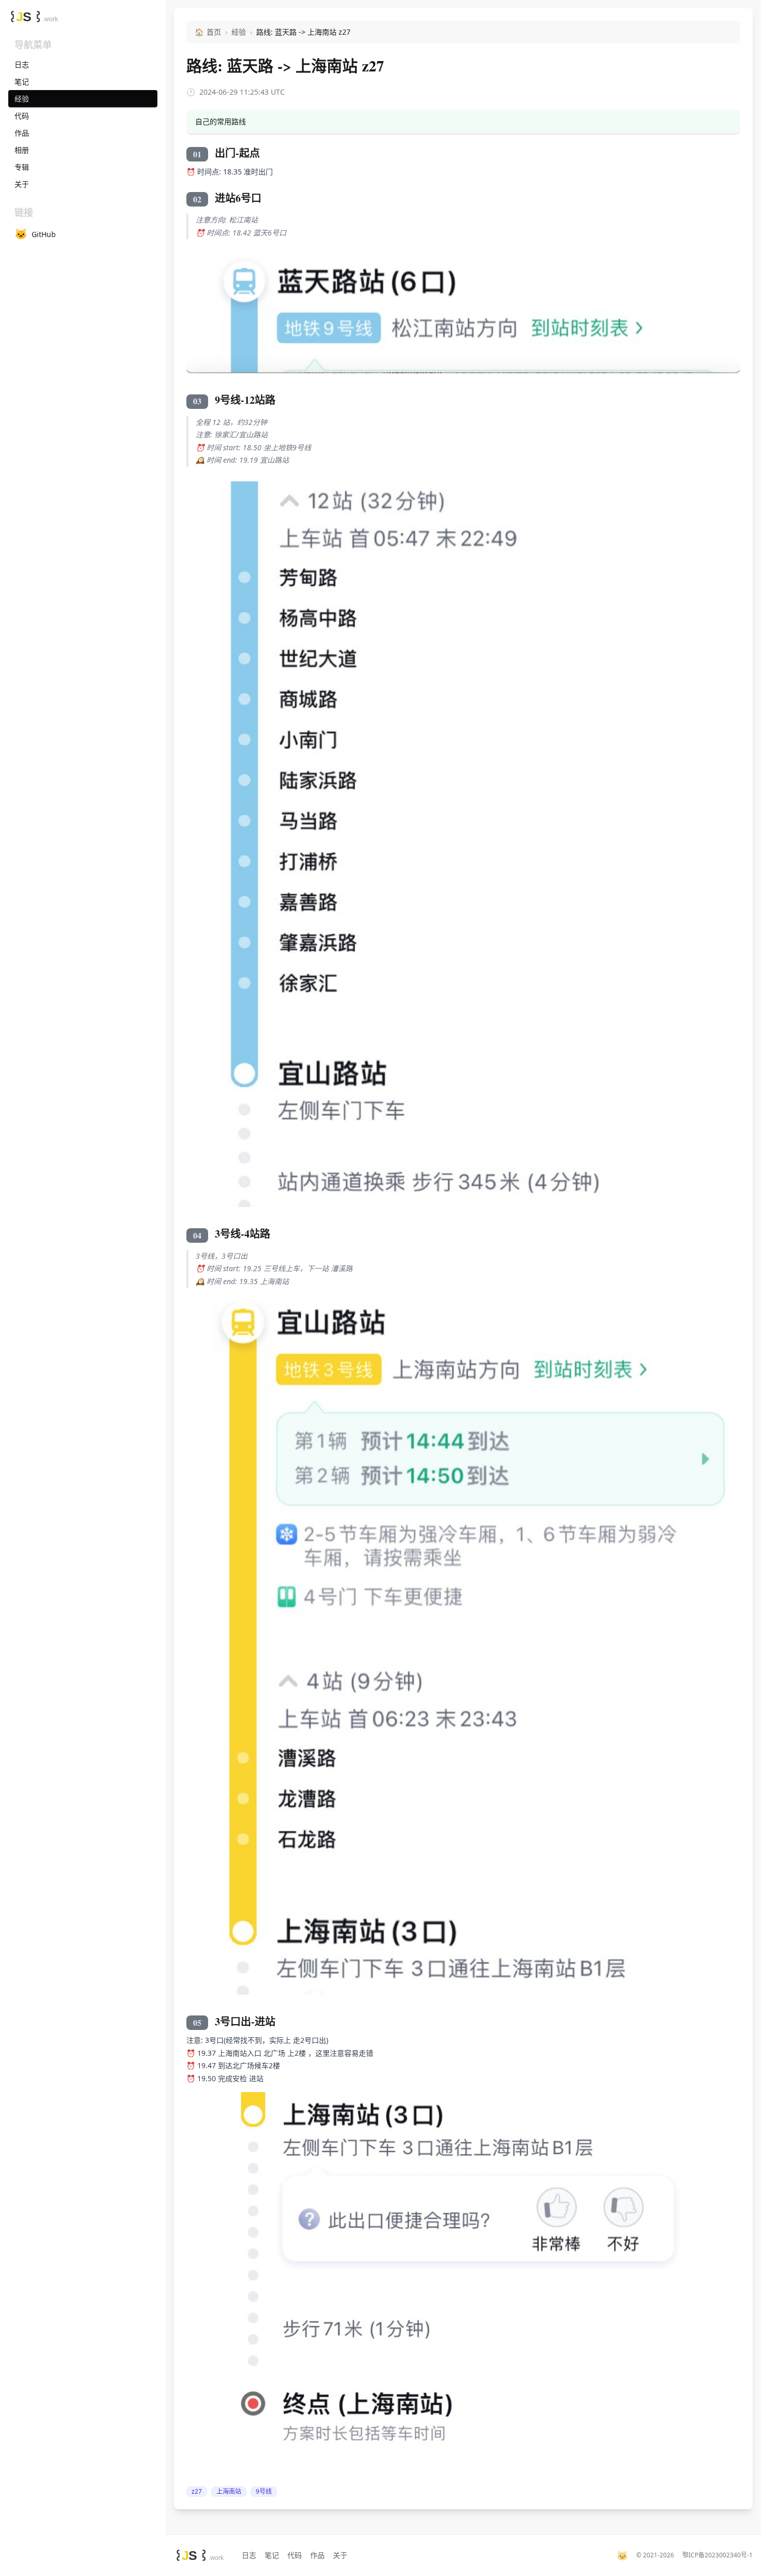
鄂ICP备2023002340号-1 (718, 2555)
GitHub (35, 234)
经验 (239, 32)
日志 (249, 2555)
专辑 (22, 167)
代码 (295, 2555)
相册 (22, 150)
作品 (317, 2555)
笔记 (272, 2555)
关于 (340, 2555)
